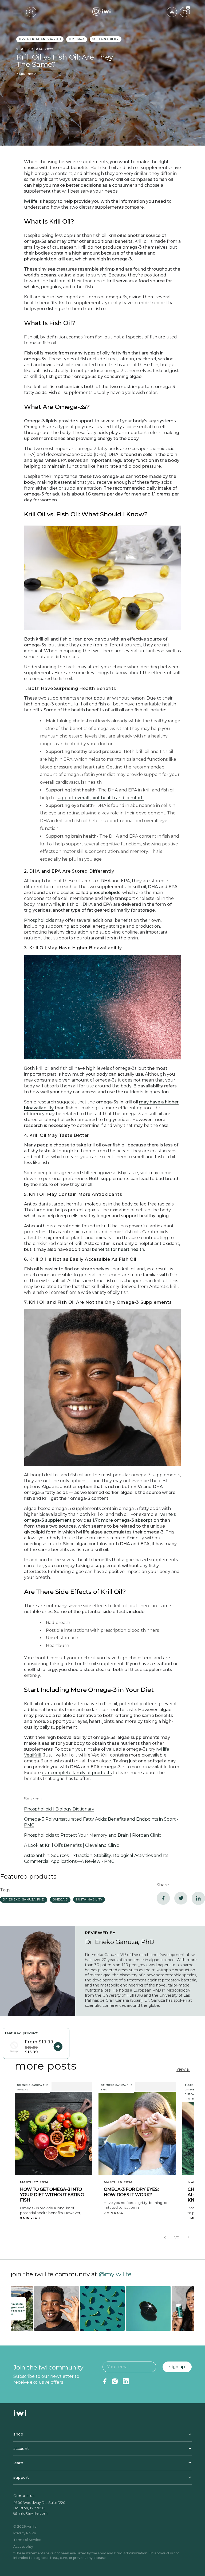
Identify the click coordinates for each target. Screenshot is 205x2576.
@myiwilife (115, 2274)
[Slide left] (165, 2237)
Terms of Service (27, 2540)
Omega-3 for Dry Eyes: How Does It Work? (131, 2192)
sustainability (106, 39)
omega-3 (76, 39)
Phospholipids (39, 920)
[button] (31, 12)
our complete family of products (77, 1773)
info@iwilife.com (33, 2513)
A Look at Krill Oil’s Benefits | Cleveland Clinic (72, 1845)
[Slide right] (188, 2237)
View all (183, 2069)
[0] (185, 12)
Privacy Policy (25, 2533)
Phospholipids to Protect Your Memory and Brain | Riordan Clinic (93, 1835)
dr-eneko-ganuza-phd (40, 39)
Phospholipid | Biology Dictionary (59, 1809)
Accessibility (23, 2546)
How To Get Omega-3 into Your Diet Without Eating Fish (52, 2195)
